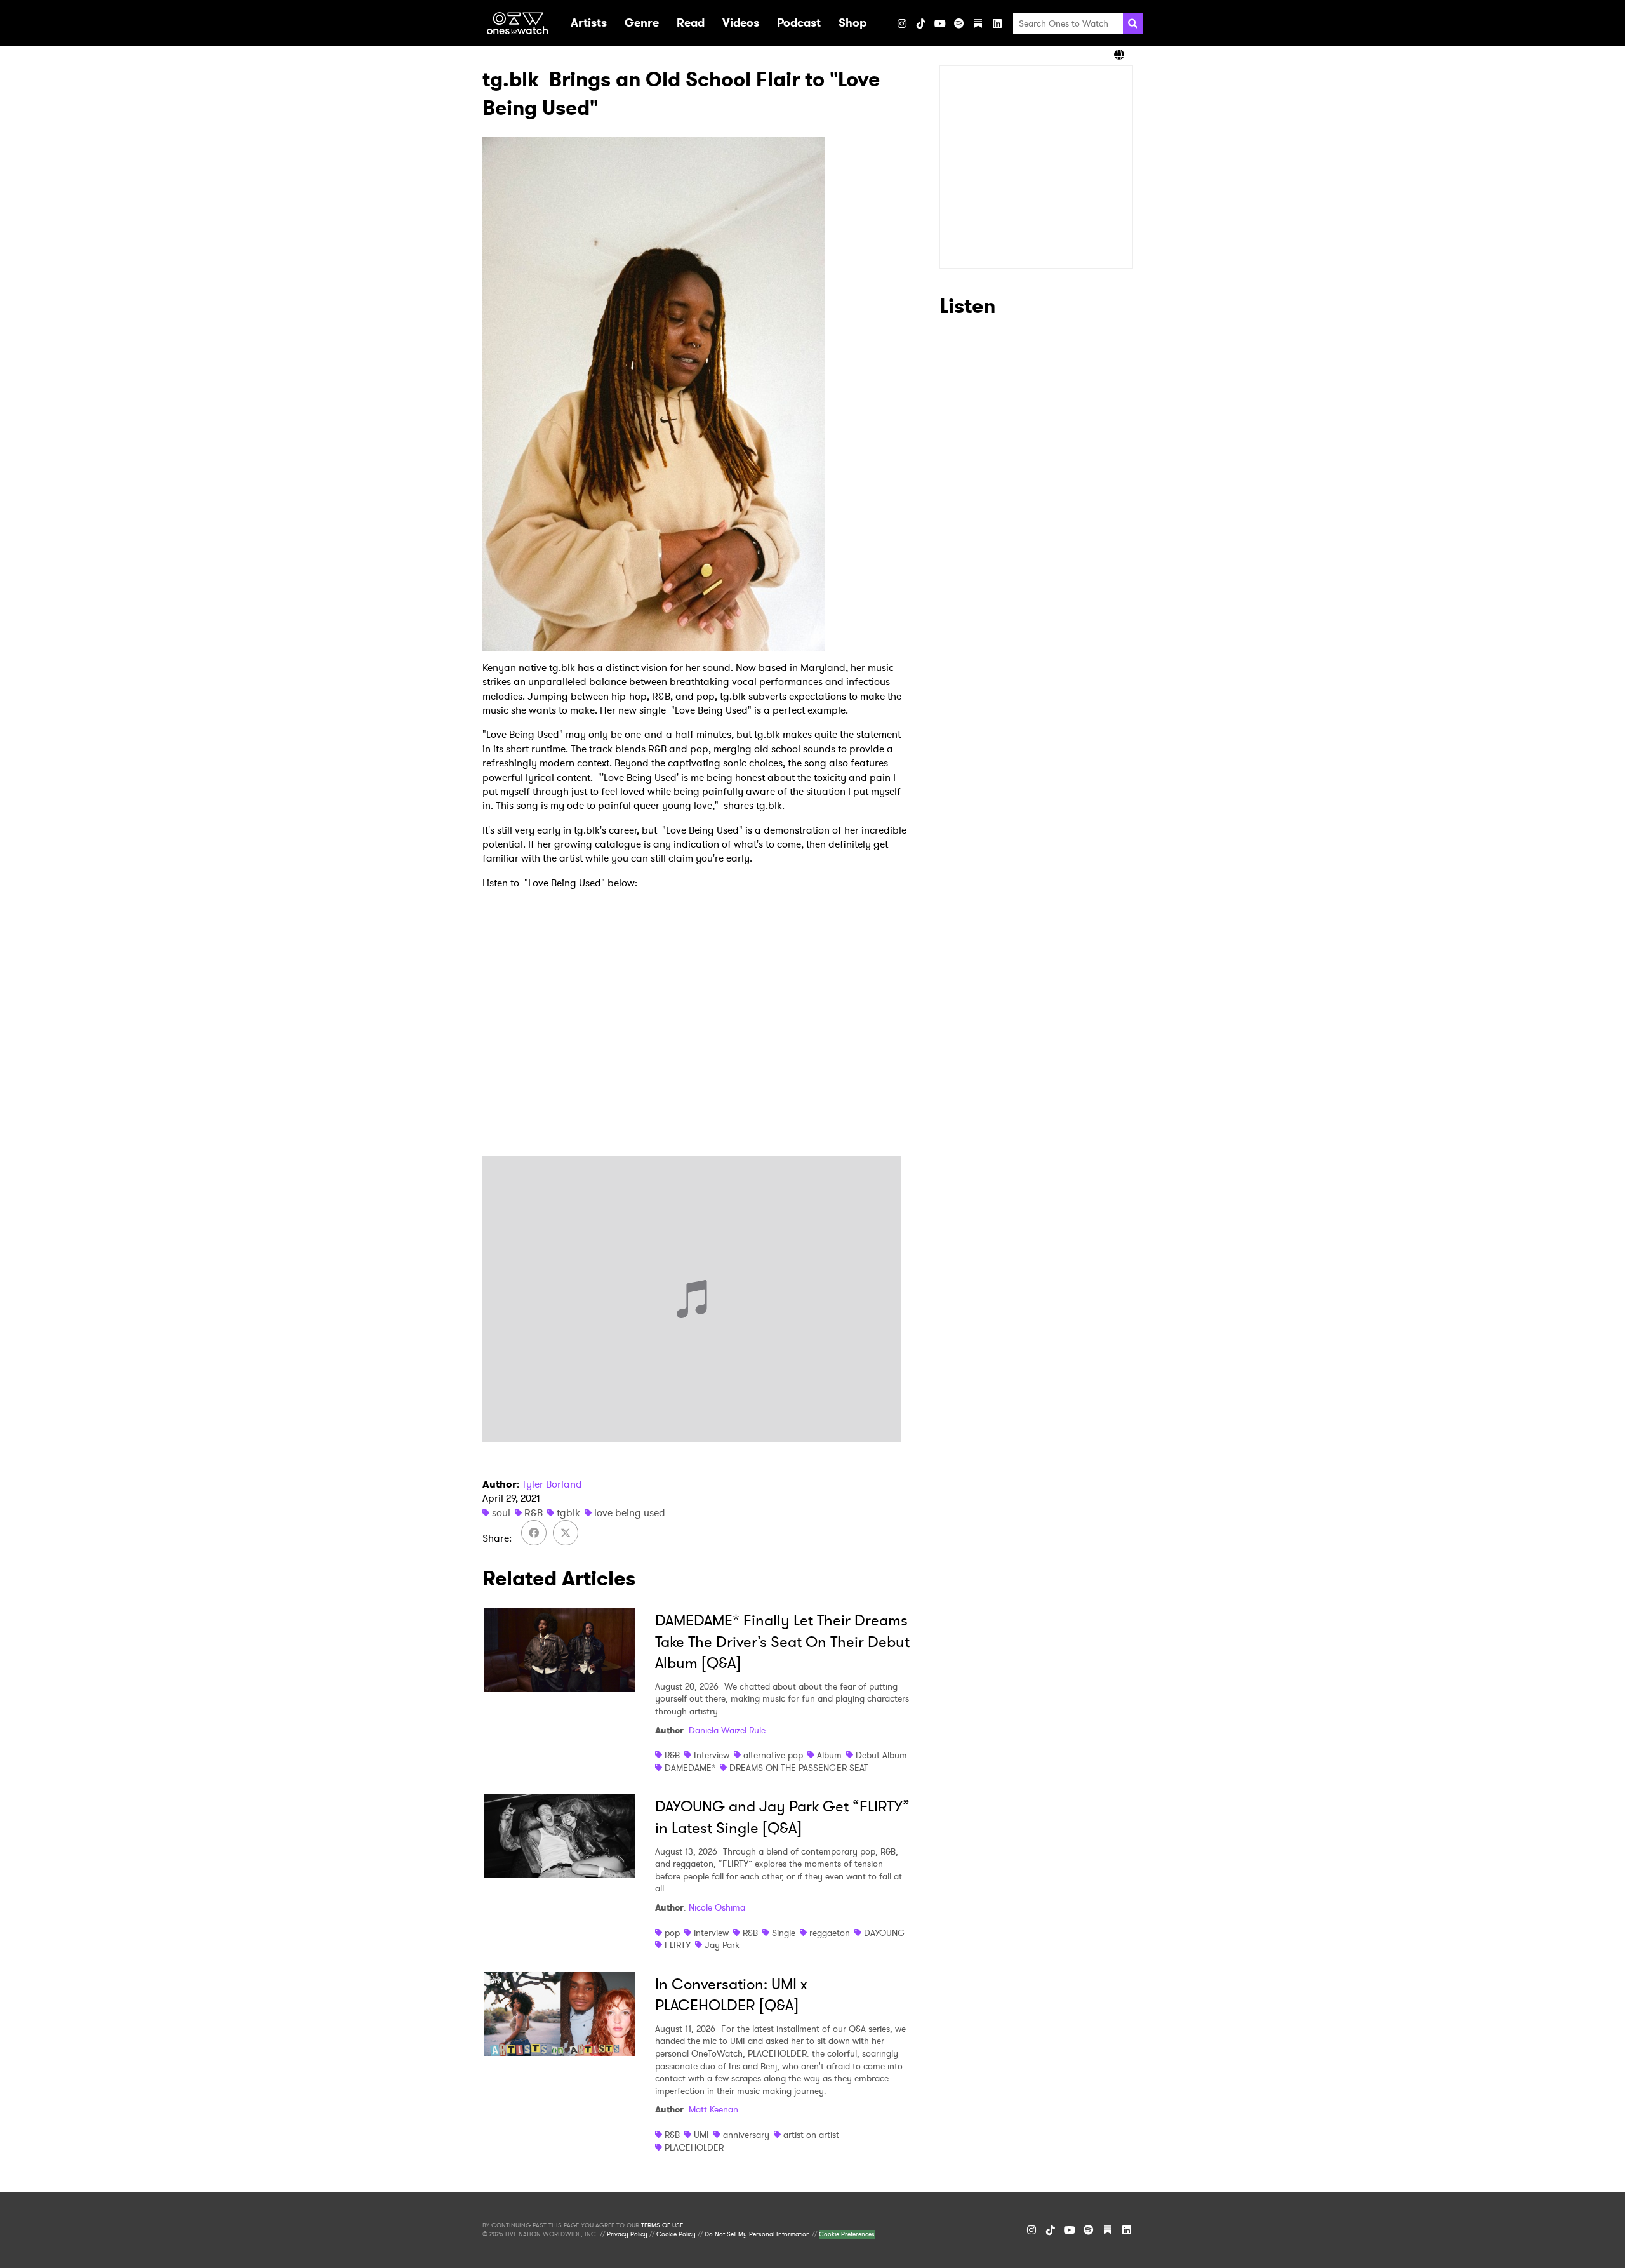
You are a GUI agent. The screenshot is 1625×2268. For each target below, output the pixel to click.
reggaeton (830, 1933)
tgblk (568, 1513)
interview (711, 1933)
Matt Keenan (713, 2109)
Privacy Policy (627, 2234)
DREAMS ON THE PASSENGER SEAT (799, 1768)
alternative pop (773, 1755)
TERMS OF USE (662, 2225)
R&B (534, 1513)
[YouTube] (940, 23)
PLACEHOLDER (694, 2147)
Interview (712, 1755)
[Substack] (978, 23)
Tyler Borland (552, 1484)
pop (672, 1933)
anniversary (746, 2135)
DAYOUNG (885, 1933)
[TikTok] (921, 23)
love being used (630, 1513)
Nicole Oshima (717, 1907)
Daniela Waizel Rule (727, 1730)
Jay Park (722, 1945)
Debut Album (881, 1755)
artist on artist (811, 2135)
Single (784, 1933)
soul (501, 1513)
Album (829, 1755)
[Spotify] (959, 23)
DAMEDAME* (690, 1768)
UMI (701, 2135)
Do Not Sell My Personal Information (757, 2234)
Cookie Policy (676, 2234)
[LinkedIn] (997, 23)
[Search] (1133, 23)
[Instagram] (902, 23)
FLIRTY (678, 1945)
